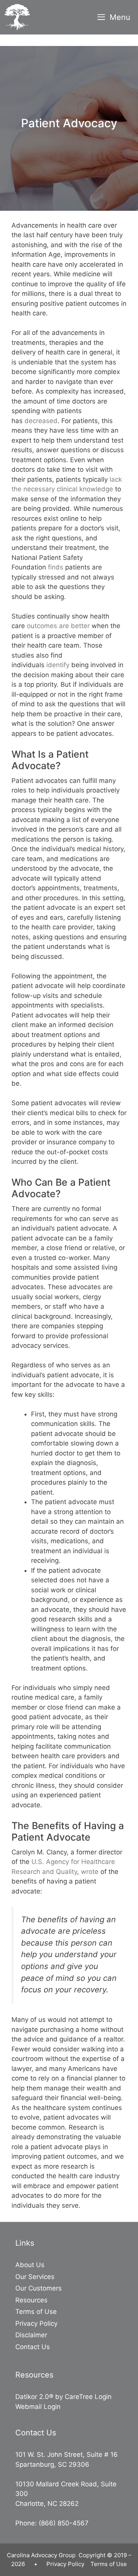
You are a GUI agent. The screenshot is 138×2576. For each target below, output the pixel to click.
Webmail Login (38, 2407)
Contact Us (33, 2347)
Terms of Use (36, 2312)
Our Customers (39, 2288)
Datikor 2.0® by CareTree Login (63, 2397)
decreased (41, 421)
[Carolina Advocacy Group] (17, 17)
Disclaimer (31, 2335)
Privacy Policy (36, 2323)
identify (58, 665)
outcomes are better (58, 626)
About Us (30, 2265)
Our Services (35, 2277)
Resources (31, 2300)
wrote (90, 1872)
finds (56, 567)
